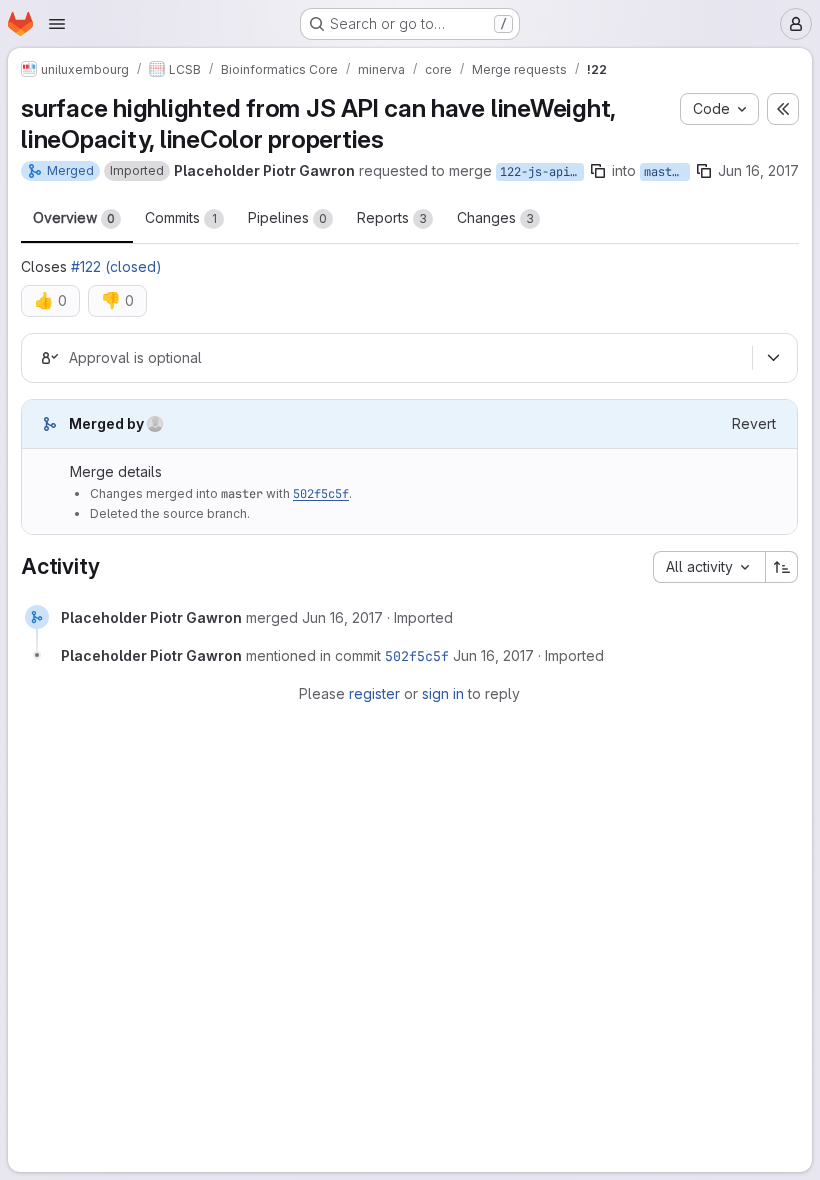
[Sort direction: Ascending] (782, 567)
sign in (443, 693)
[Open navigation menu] (57, 24)
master (665, 172)
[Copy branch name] (598, 171)
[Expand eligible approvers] (773, 358)
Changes (495, 217)
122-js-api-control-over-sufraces (542, 172)
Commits (181, 217)
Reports (392, 217)
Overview (74, 217)
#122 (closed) (116, 266)
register (374, 693)
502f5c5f (321, 494)
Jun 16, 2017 (758, 170)
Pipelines (287, 217)
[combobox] (709, 567)
